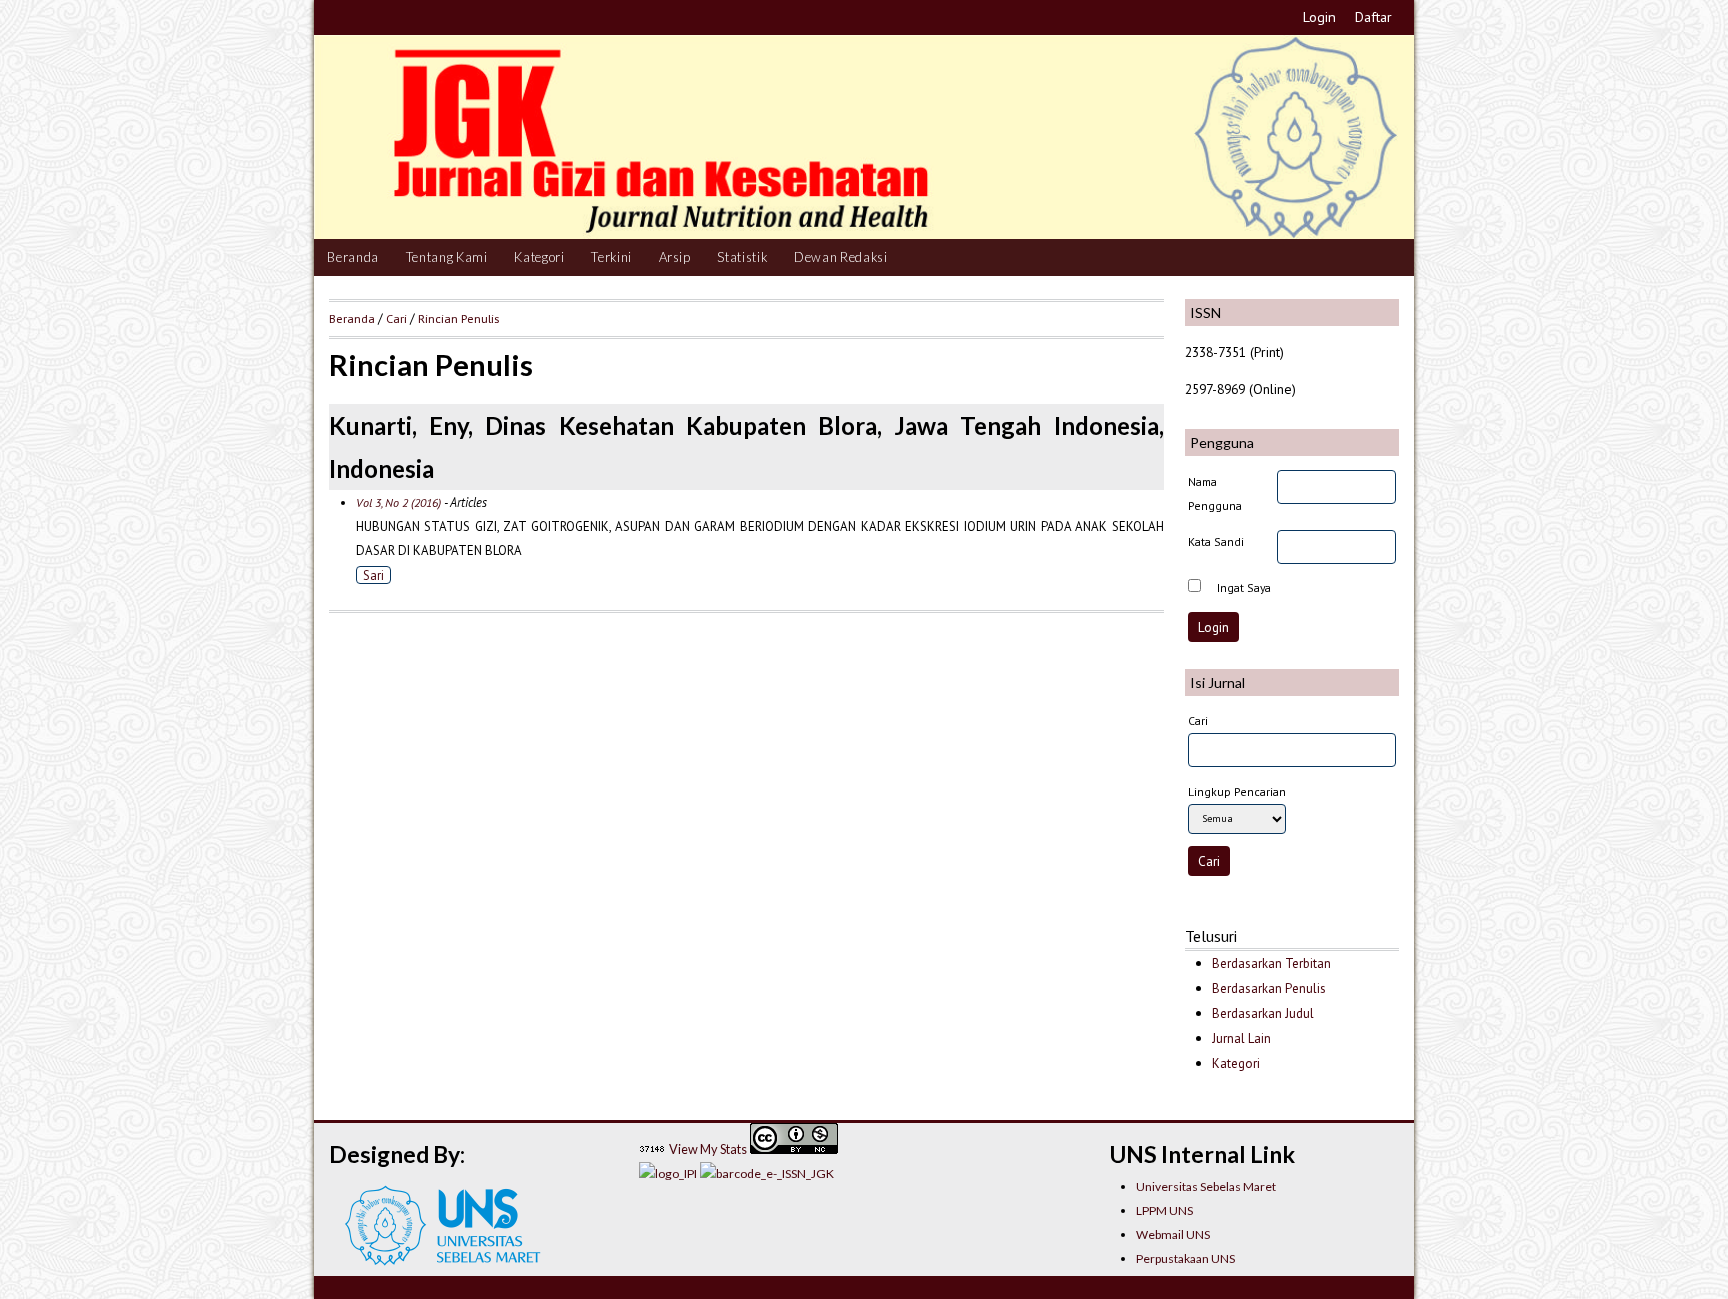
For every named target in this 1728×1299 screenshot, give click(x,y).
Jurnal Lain (1241, 1038)
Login (1319, 17)
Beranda (353, 257)
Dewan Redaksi (841, 257)
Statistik (742, 257)
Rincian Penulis (458, 318)
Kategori (539, 257)
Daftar (1373, 17)
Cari (396, 318)
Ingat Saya (1244, 587)
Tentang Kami (447, 257)
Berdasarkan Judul (1263, 1013)
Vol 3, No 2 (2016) (398, 502)
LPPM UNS (1164, 1210)
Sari (373, 575)
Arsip (675, 257)
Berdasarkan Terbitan (1271, 963)
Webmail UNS (1173, 1234)
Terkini (611, 257)
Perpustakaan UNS (1185, 1258)
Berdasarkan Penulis (1269, 988)
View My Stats (708, 1149)
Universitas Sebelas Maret (1206, 1186)
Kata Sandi (1216, 541)
